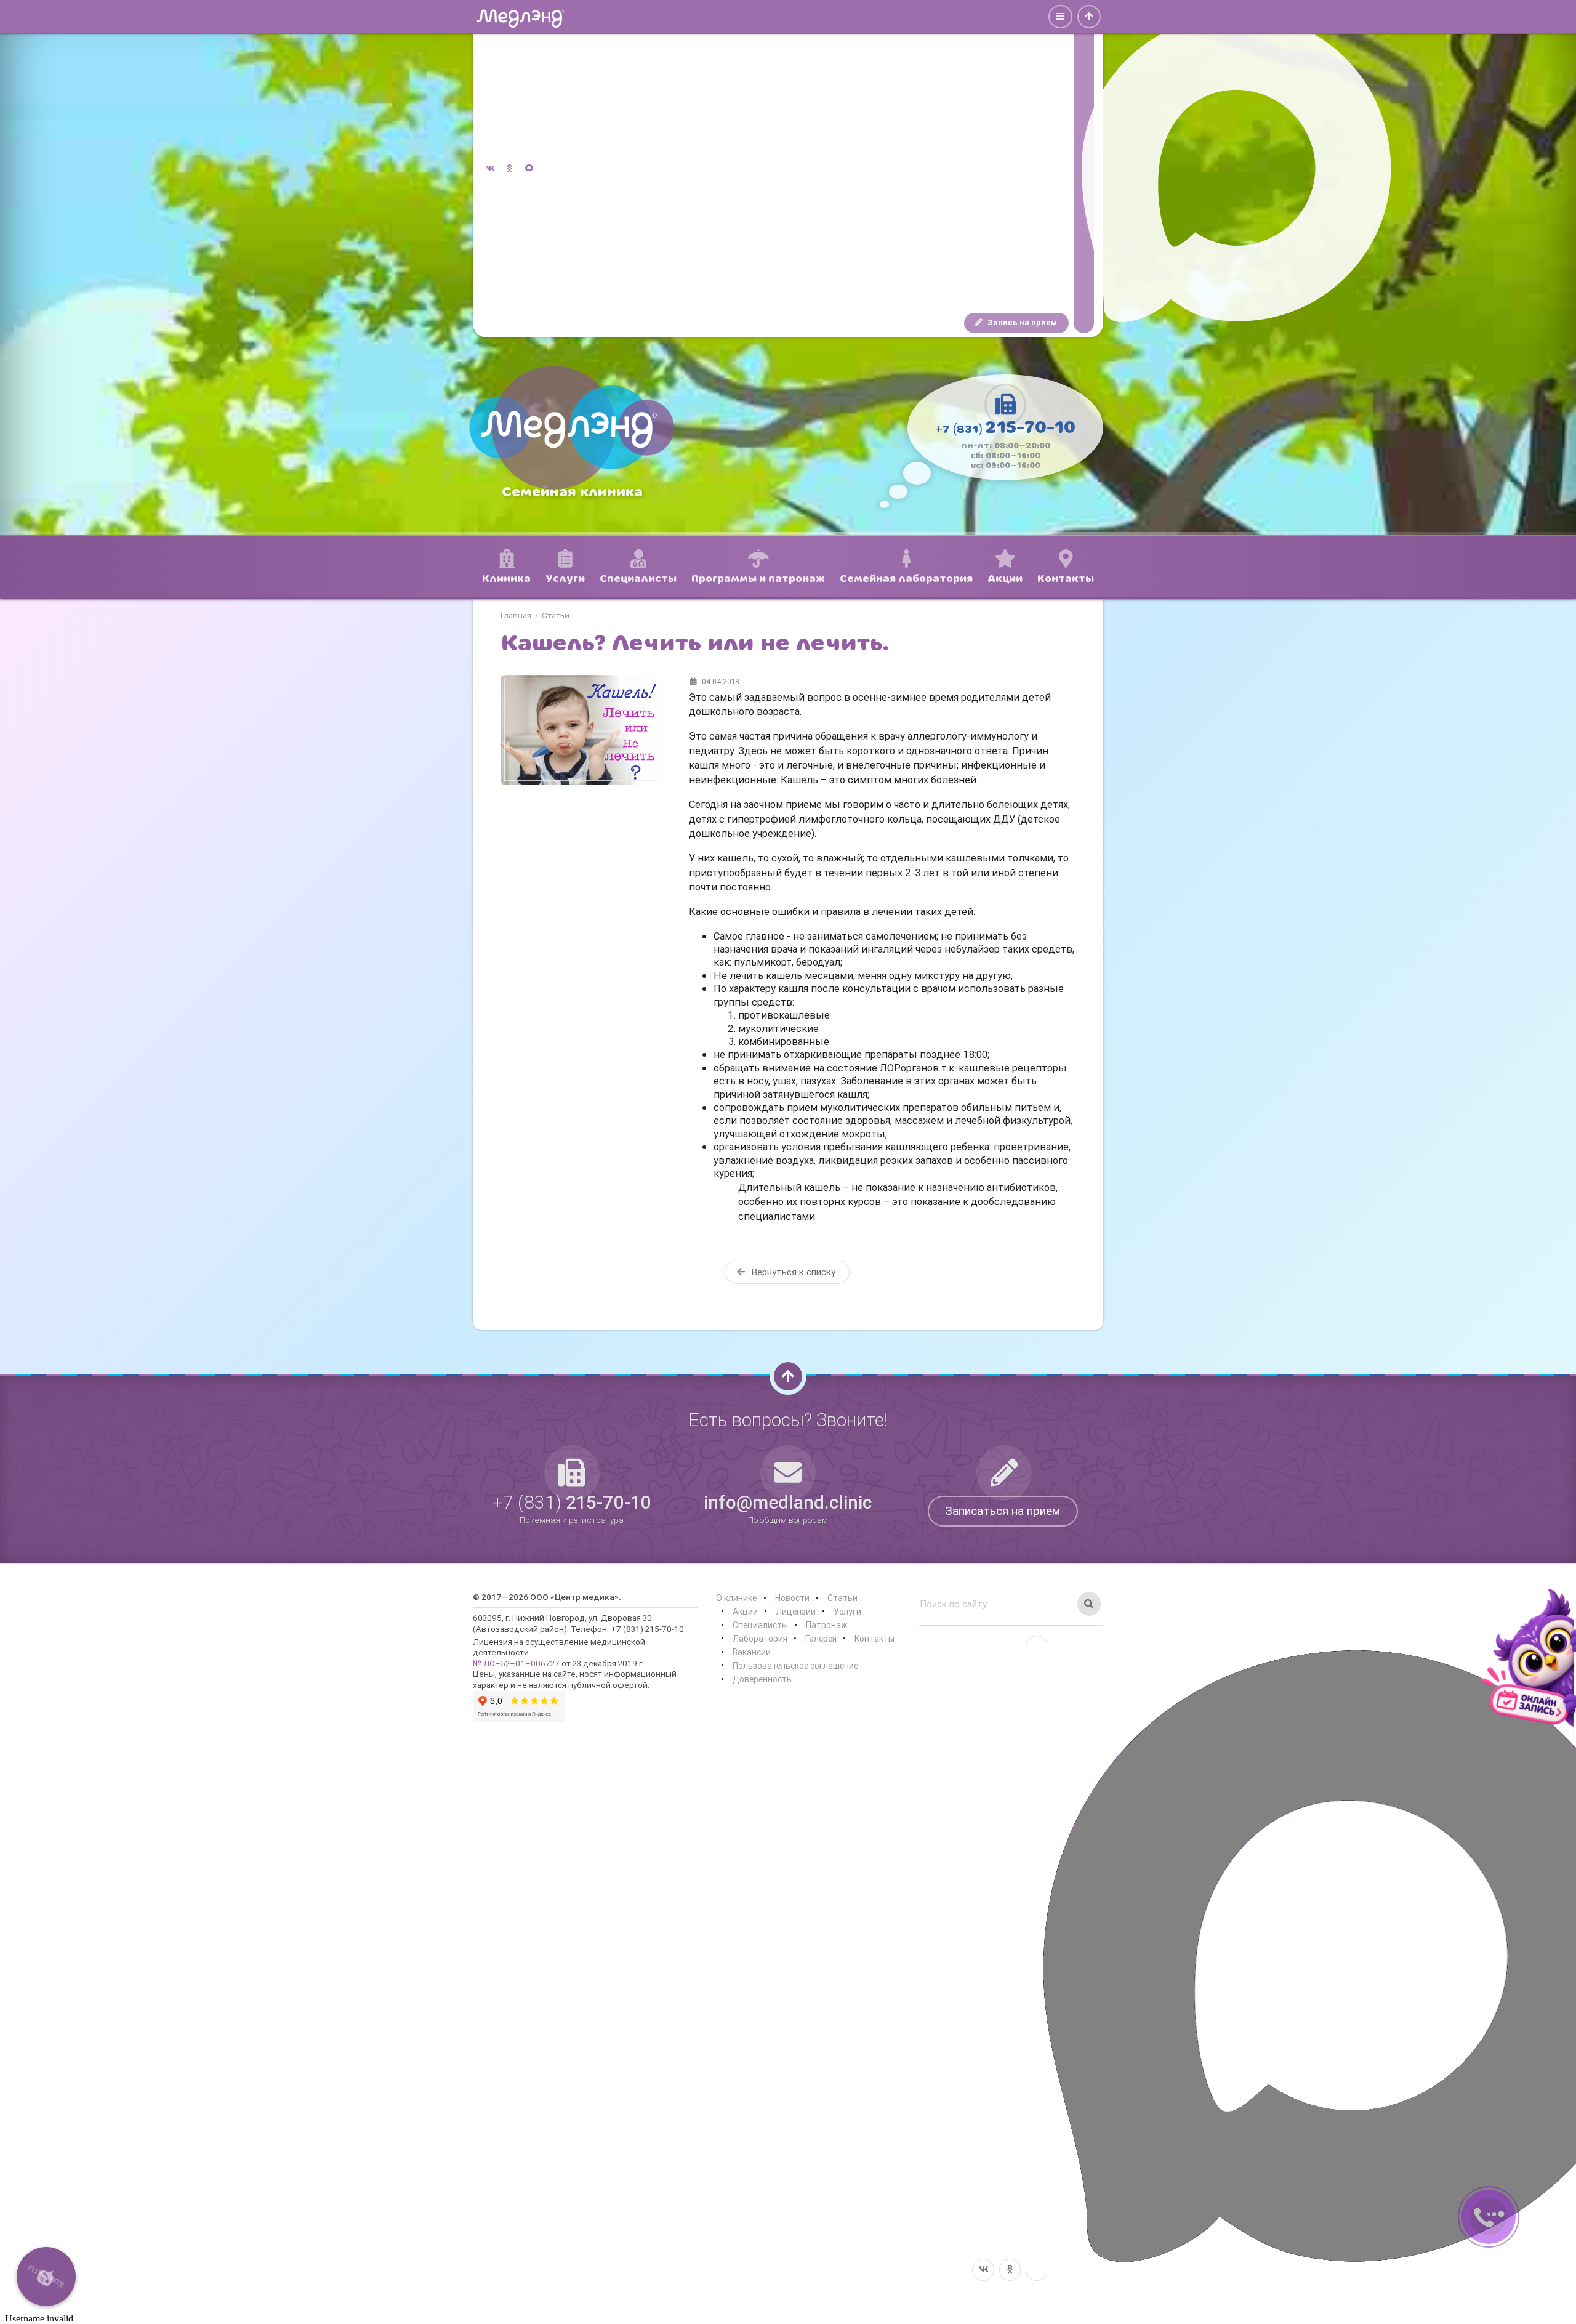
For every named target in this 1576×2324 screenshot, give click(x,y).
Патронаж (827, 1625)
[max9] (1084, 169)
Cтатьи (556, 616)
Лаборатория (760, 1639)
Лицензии (796, 1612)
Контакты (874, 1639)
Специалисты (760, 1625)
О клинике (736, 1598)
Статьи (842, 1598)
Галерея (821, 1639)
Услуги (847, 1612)
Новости (792, 1598)
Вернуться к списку (792, 1272)
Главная (516, 616)
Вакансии (752, 1652)
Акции (745, 1612)
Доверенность (762, 1679)
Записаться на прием (1003, 1511)
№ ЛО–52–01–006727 (516, 1663)
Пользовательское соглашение (795, 1666)
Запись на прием (1021, 322)
